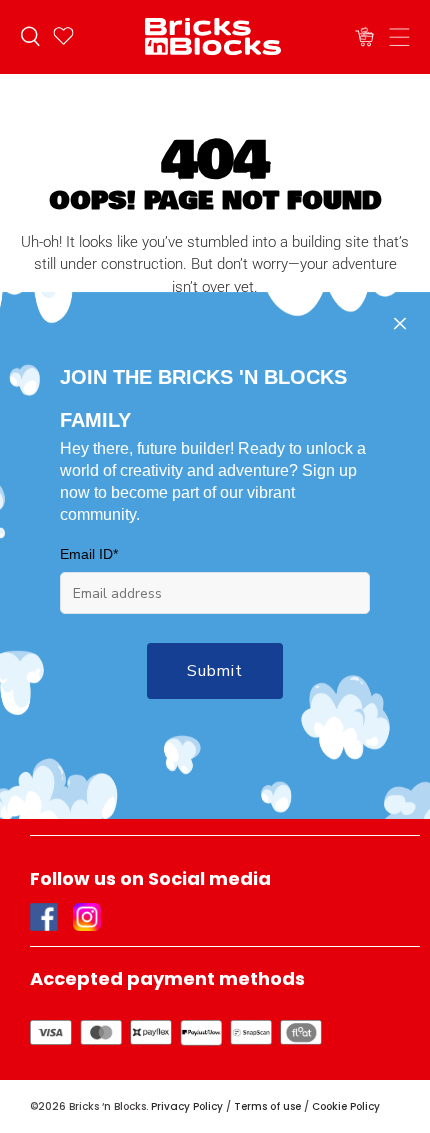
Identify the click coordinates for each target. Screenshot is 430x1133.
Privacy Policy (187, 1106)
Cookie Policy (346, 1106)
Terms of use (267, 1106)
